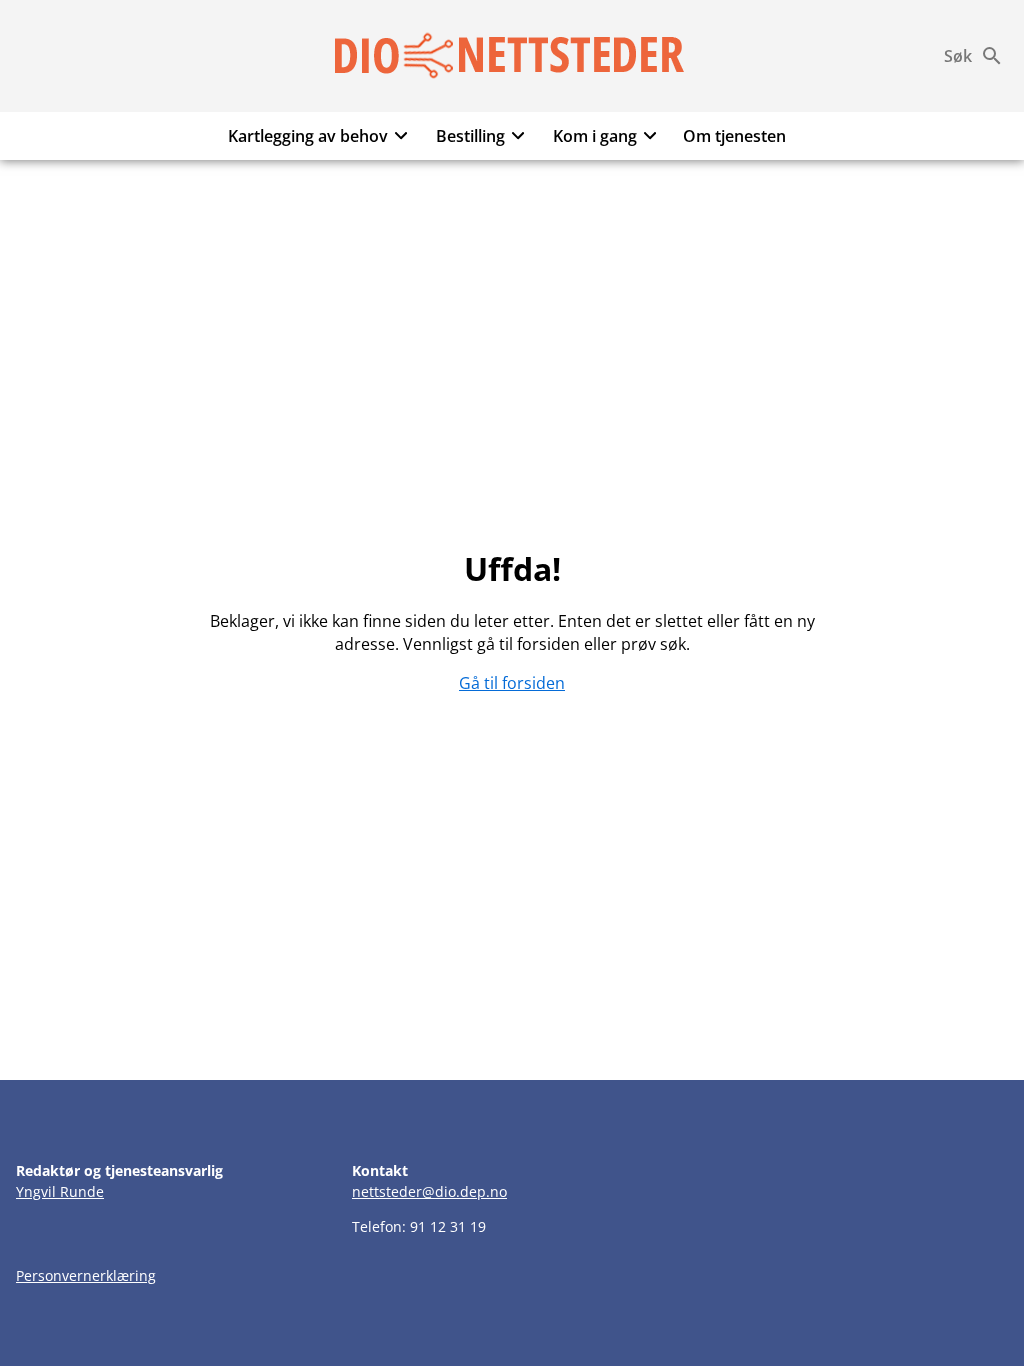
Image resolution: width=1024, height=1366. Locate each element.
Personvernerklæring (86, 1275)
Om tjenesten (734, 136)
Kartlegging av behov (308, 136)
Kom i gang (595, 136)
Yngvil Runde (60, 1191)
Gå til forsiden (512, 683)
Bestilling (470, 136)
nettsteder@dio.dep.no (429, 1191)
